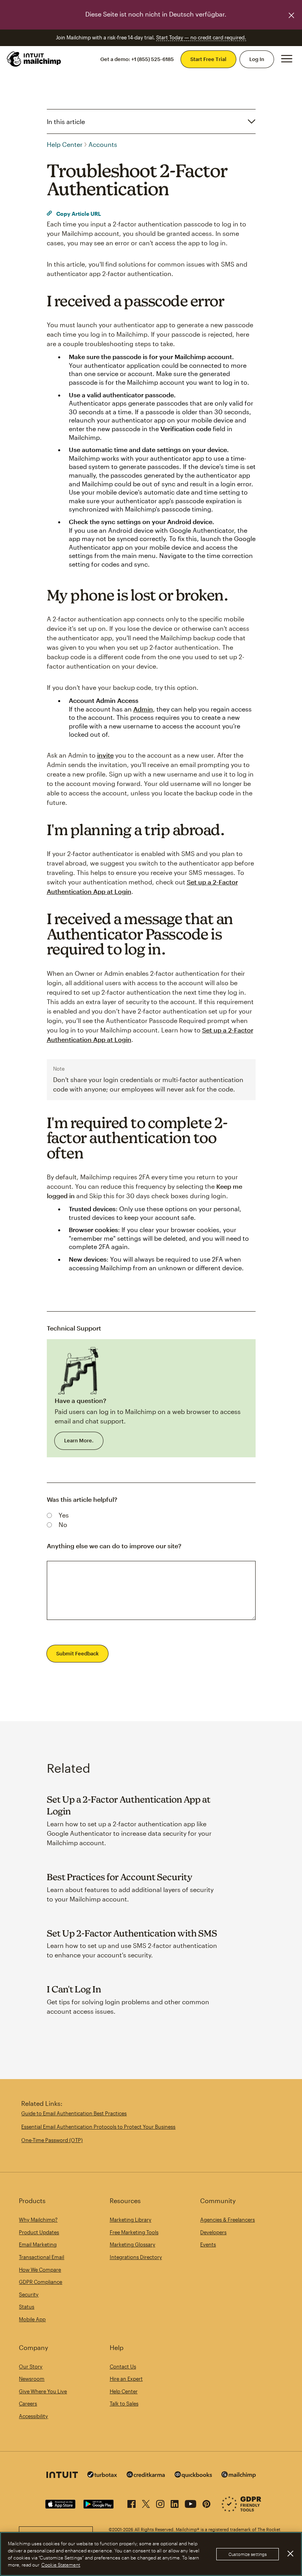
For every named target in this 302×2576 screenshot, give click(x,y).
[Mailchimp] (239, 2476)
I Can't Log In (74, 1989)
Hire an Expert (126, 2379)
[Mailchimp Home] (34, 59)
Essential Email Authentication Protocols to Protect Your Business (98, 2127)
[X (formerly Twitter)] (146, 2502)
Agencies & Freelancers (227, 2220)
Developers (213, 2232)
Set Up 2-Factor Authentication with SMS (132, 1933)
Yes (64, 1515)
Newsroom (32, 2379)
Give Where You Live (43, 2391)
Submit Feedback (77, 1653)
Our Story (31, 2367)
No (63, 1524)
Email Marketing (38, 2244)
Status (27, 2307)
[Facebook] (132, 2502)
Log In (257, 59)
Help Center (65, 144)
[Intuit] (62, 2476)
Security (29, 2294)
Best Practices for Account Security (120, 1877)
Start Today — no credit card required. (201, 37)
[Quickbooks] (193, 2476)
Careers (28, 2404)
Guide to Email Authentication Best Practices (74, 2113)
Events (208, 2244)
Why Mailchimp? (38, 2220)
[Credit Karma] (146, 2475)
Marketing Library (131, 2220)
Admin (143, 709)
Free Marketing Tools (134, 2232)
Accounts (103, 144)
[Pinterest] (206, 2502)
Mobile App (32, 2319)
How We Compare (40, 2270)
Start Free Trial (208, 59)
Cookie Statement (61, 2565)
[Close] (290, 2554)
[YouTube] (191, 2502)
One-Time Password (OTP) (52, 2140)
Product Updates (39, 2232)
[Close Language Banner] (291, 15)
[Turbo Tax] (102, 2475)
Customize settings (248, 2554)
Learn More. (79, 1440)
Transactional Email (41, 2257)
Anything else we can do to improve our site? (114, 1546)
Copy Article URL (78, 214)
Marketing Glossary (133, 2244)
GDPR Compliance (41, 2282)
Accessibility (33, 2416)
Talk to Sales (124, 2404)
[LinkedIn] (175, 2502)
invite (105, 755)
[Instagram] (160, 2502)
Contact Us (123, 2367)
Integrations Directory (136, 2257)
